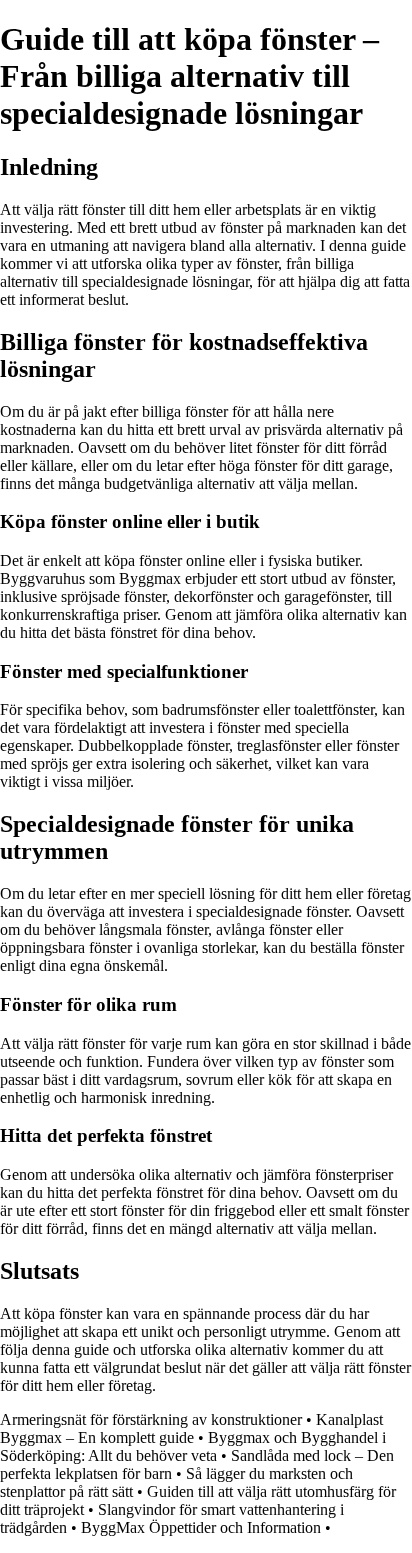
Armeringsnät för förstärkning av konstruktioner (151, 1419)
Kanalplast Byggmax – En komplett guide (191, 1428)
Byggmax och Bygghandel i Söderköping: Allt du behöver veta (193, 1446)
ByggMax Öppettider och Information (201, 1527)
